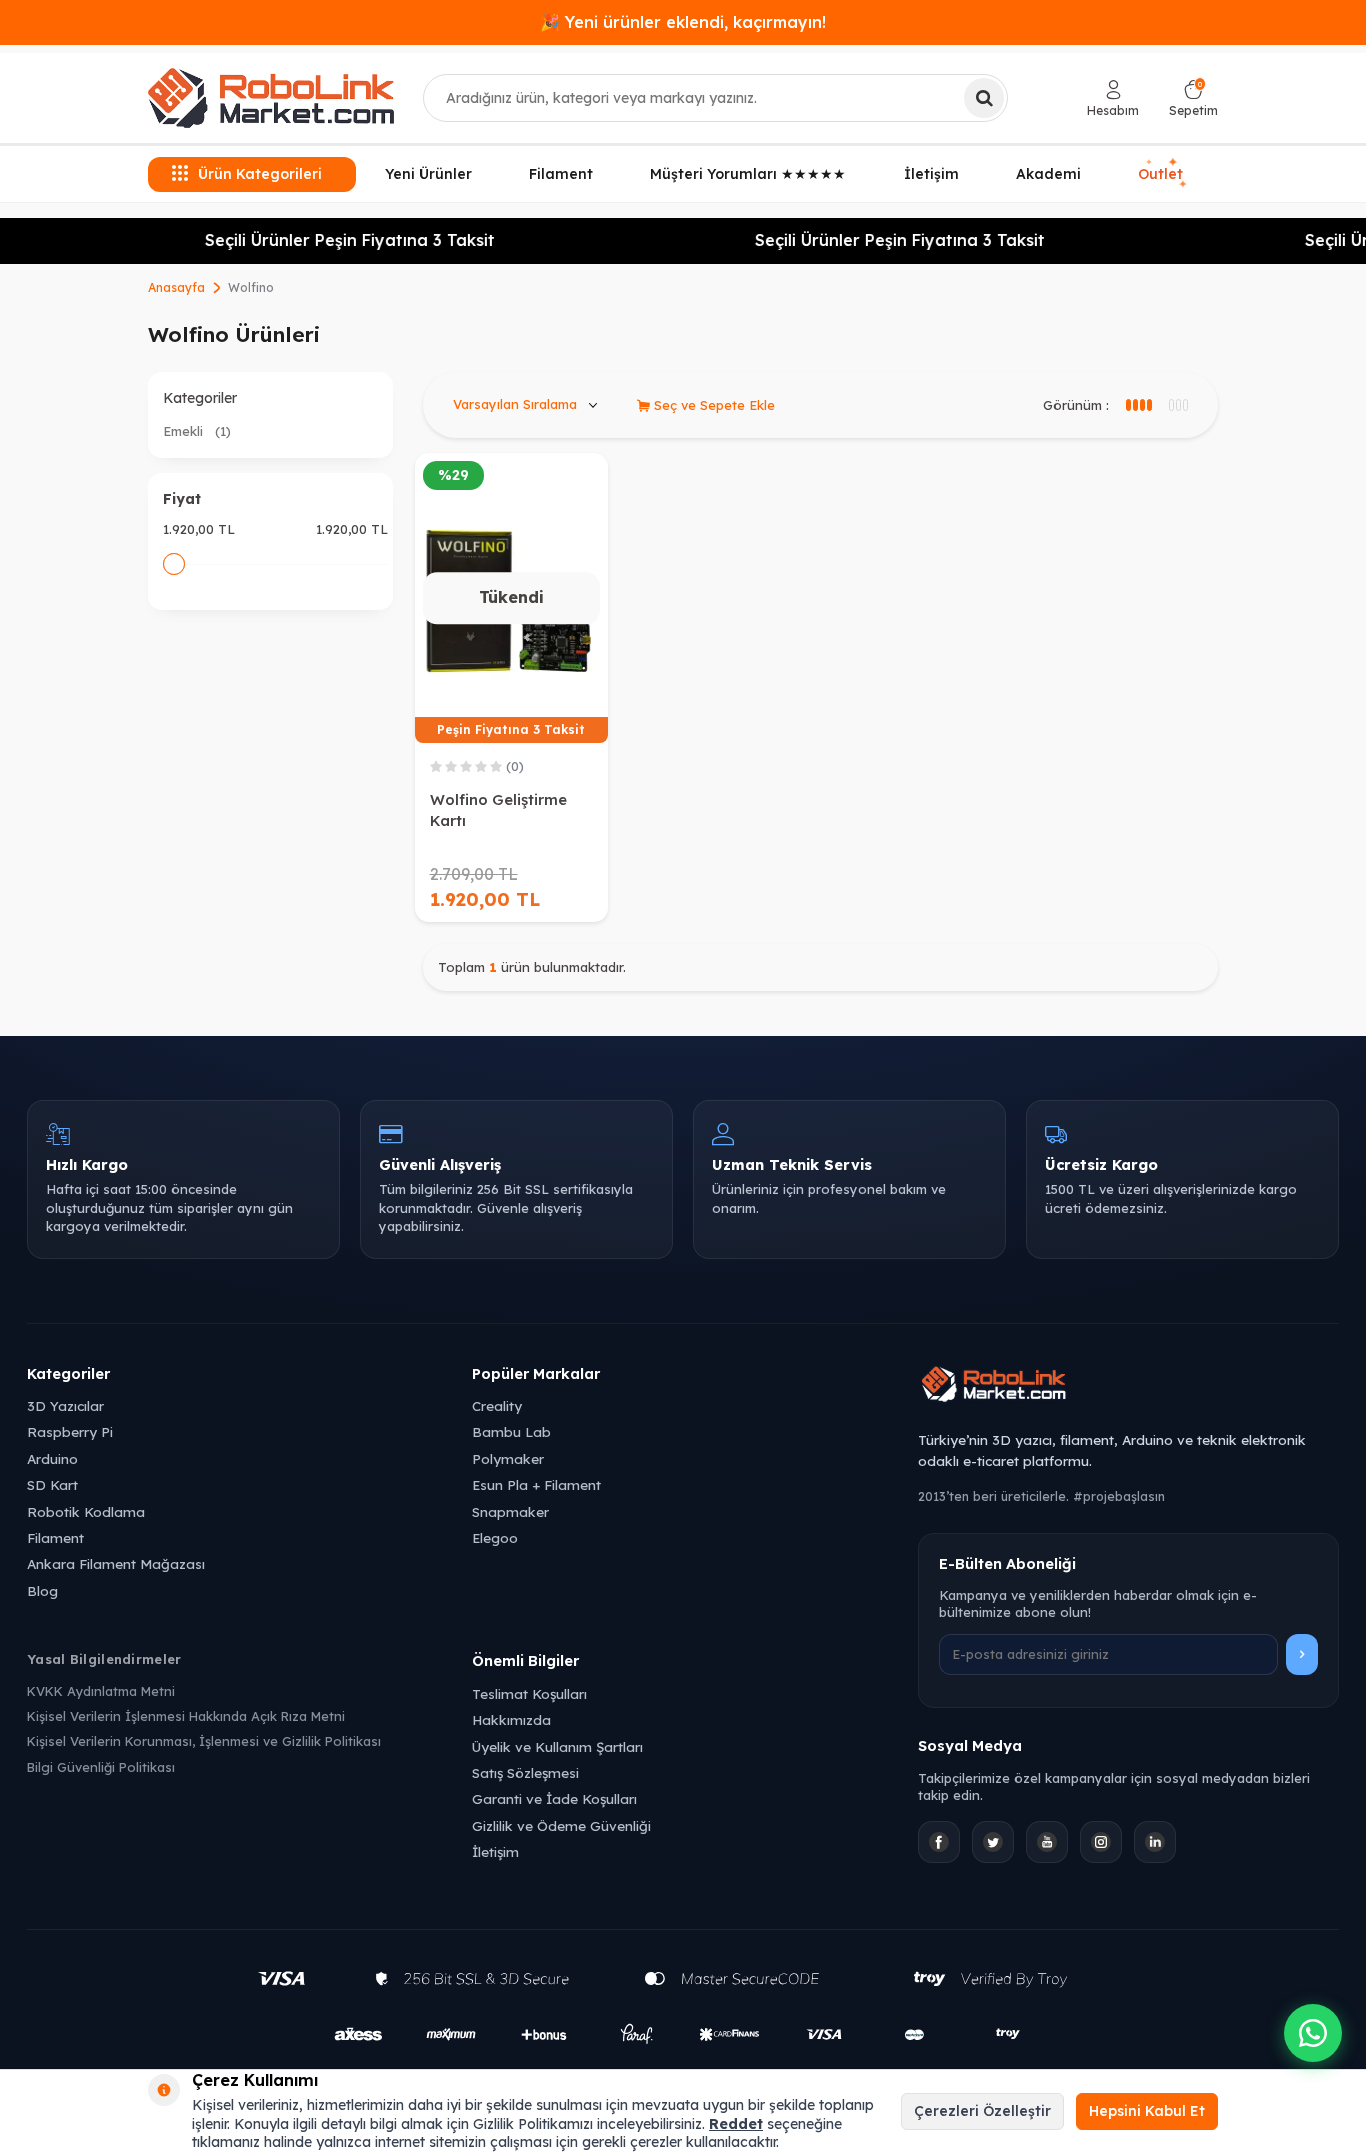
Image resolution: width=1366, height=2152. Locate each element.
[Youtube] (1047, 1842)
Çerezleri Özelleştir (982, 2111)
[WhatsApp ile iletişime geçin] (1313, 2033)
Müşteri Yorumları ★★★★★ (748, 174)
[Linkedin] (1155, 1842)
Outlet (1163, 173)
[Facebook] (939, 1842)
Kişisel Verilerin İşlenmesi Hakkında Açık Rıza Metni (186, 1716)
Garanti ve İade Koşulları (554, 1798)
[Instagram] (1101, 1842)
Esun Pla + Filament (536, 1484)
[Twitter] (993, 1842)
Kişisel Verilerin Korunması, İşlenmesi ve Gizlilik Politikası (204, 1741)
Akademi (1048, 174)
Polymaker (508, 1458)
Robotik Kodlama (86, 1511)
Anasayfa (176, 287)
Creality (497, 1405)
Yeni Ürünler (428, 174)
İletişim (931, 174)
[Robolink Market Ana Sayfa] (1128, 1387)
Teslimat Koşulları (529, 1693)
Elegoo (495, 1537)
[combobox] (715, 98)
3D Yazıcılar (65, 1405)
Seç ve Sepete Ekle (712, 405)
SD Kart (52, 1484)
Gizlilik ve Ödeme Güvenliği (561, 1825)
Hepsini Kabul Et (1147, 2111)
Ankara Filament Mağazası (116, 1563)
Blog (42, 1590)
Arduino (52, 1458)
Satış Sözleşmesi (525, 1772)
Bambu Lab (511, 1431)
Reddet (736, 2124)
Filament (561, 174)
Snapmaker (510, 1511)
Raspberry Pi (70, 1431)
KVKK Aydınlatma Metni (101, 1691)
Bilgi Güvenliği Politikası (101, 1767)
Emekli (197, 431)
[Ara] (984, 98)
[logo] (271, 98)
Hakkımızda (511, 1719)
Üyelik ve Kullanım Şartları (557, 1746)
